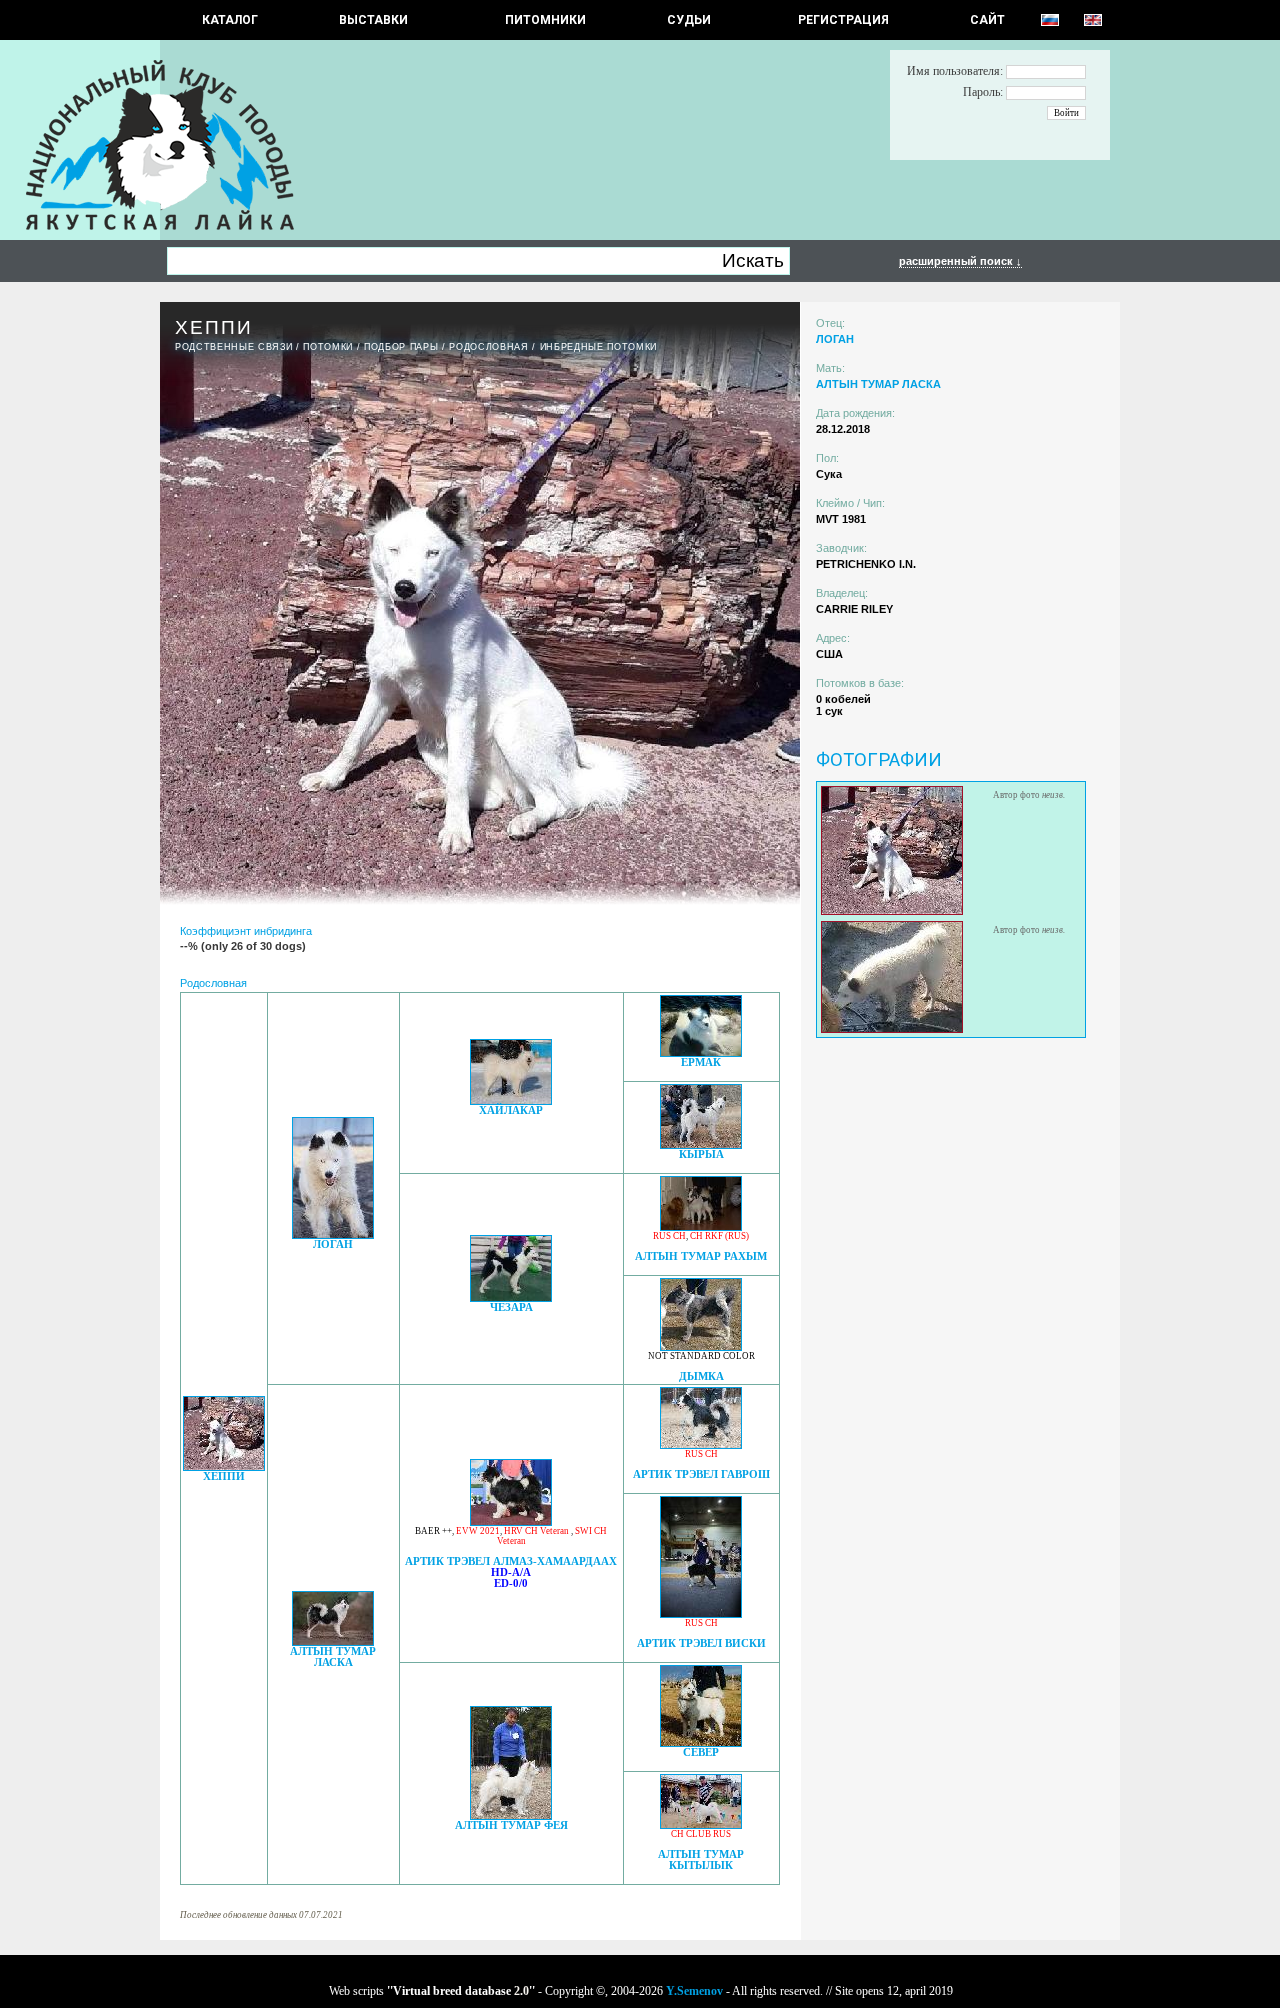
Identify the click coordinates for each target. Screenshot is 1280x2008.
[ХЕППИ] (224, 1465)
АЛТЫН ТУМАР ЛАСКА (333, 1657)
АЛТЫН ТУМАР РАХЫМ (701, 1256)
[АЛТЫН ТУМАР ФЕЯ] (511, 1814)
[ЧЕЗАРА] (511, 1296)
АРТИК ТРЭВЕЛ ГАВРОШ (701, 1474)
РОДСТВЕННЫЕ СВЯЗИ (233, 347)
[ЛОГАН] (333, 1233)
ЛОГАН (333, 1244)
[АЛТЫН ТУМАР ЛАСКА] (333, 1640)
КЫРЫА (701, 1154)
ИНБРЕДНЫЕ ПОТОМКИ (598, 347)
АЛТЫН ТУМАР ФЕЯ (511, 1825)
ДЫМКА (701, 1376)
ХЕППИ (224, 1476)
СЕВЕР (701, 1752)
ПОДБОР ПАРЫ (401, 347)
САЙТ (987, 20)
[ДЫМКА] (701, 1345)
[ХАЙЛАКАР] (511, 1099)
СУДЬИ (689, 20)
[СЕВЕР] (701, 1741)
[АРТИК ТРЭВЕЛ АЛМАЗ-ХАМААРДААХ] (511, 1520)
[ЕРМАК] (701, 1051)
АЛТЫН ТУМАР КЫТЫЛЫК (701, 1860)
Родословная (488, 347)
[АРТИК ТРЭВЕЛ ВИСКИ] (701, 1612)
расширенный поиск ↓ (960, 261)
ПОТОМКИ (328, 347)
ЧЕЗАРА (511, 1307)
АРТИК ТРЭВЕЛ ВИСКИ (701, 1643)
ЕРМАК (701, 1062)
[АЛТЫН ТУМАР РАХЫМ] (701, 1225)
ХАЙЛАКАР (511, 1110)
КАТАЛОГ (230, 20)
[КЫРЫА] (701, 1143)
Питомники (545, 20)
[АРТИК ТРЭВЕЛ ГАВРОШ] (701, 1443)
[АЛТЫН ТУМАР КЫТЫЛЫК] (701, 1823)
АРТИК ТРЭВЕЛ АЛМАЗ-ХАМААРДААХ (511, 1561)
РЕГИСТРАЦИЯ (843, 20)
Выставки (373, 20)
